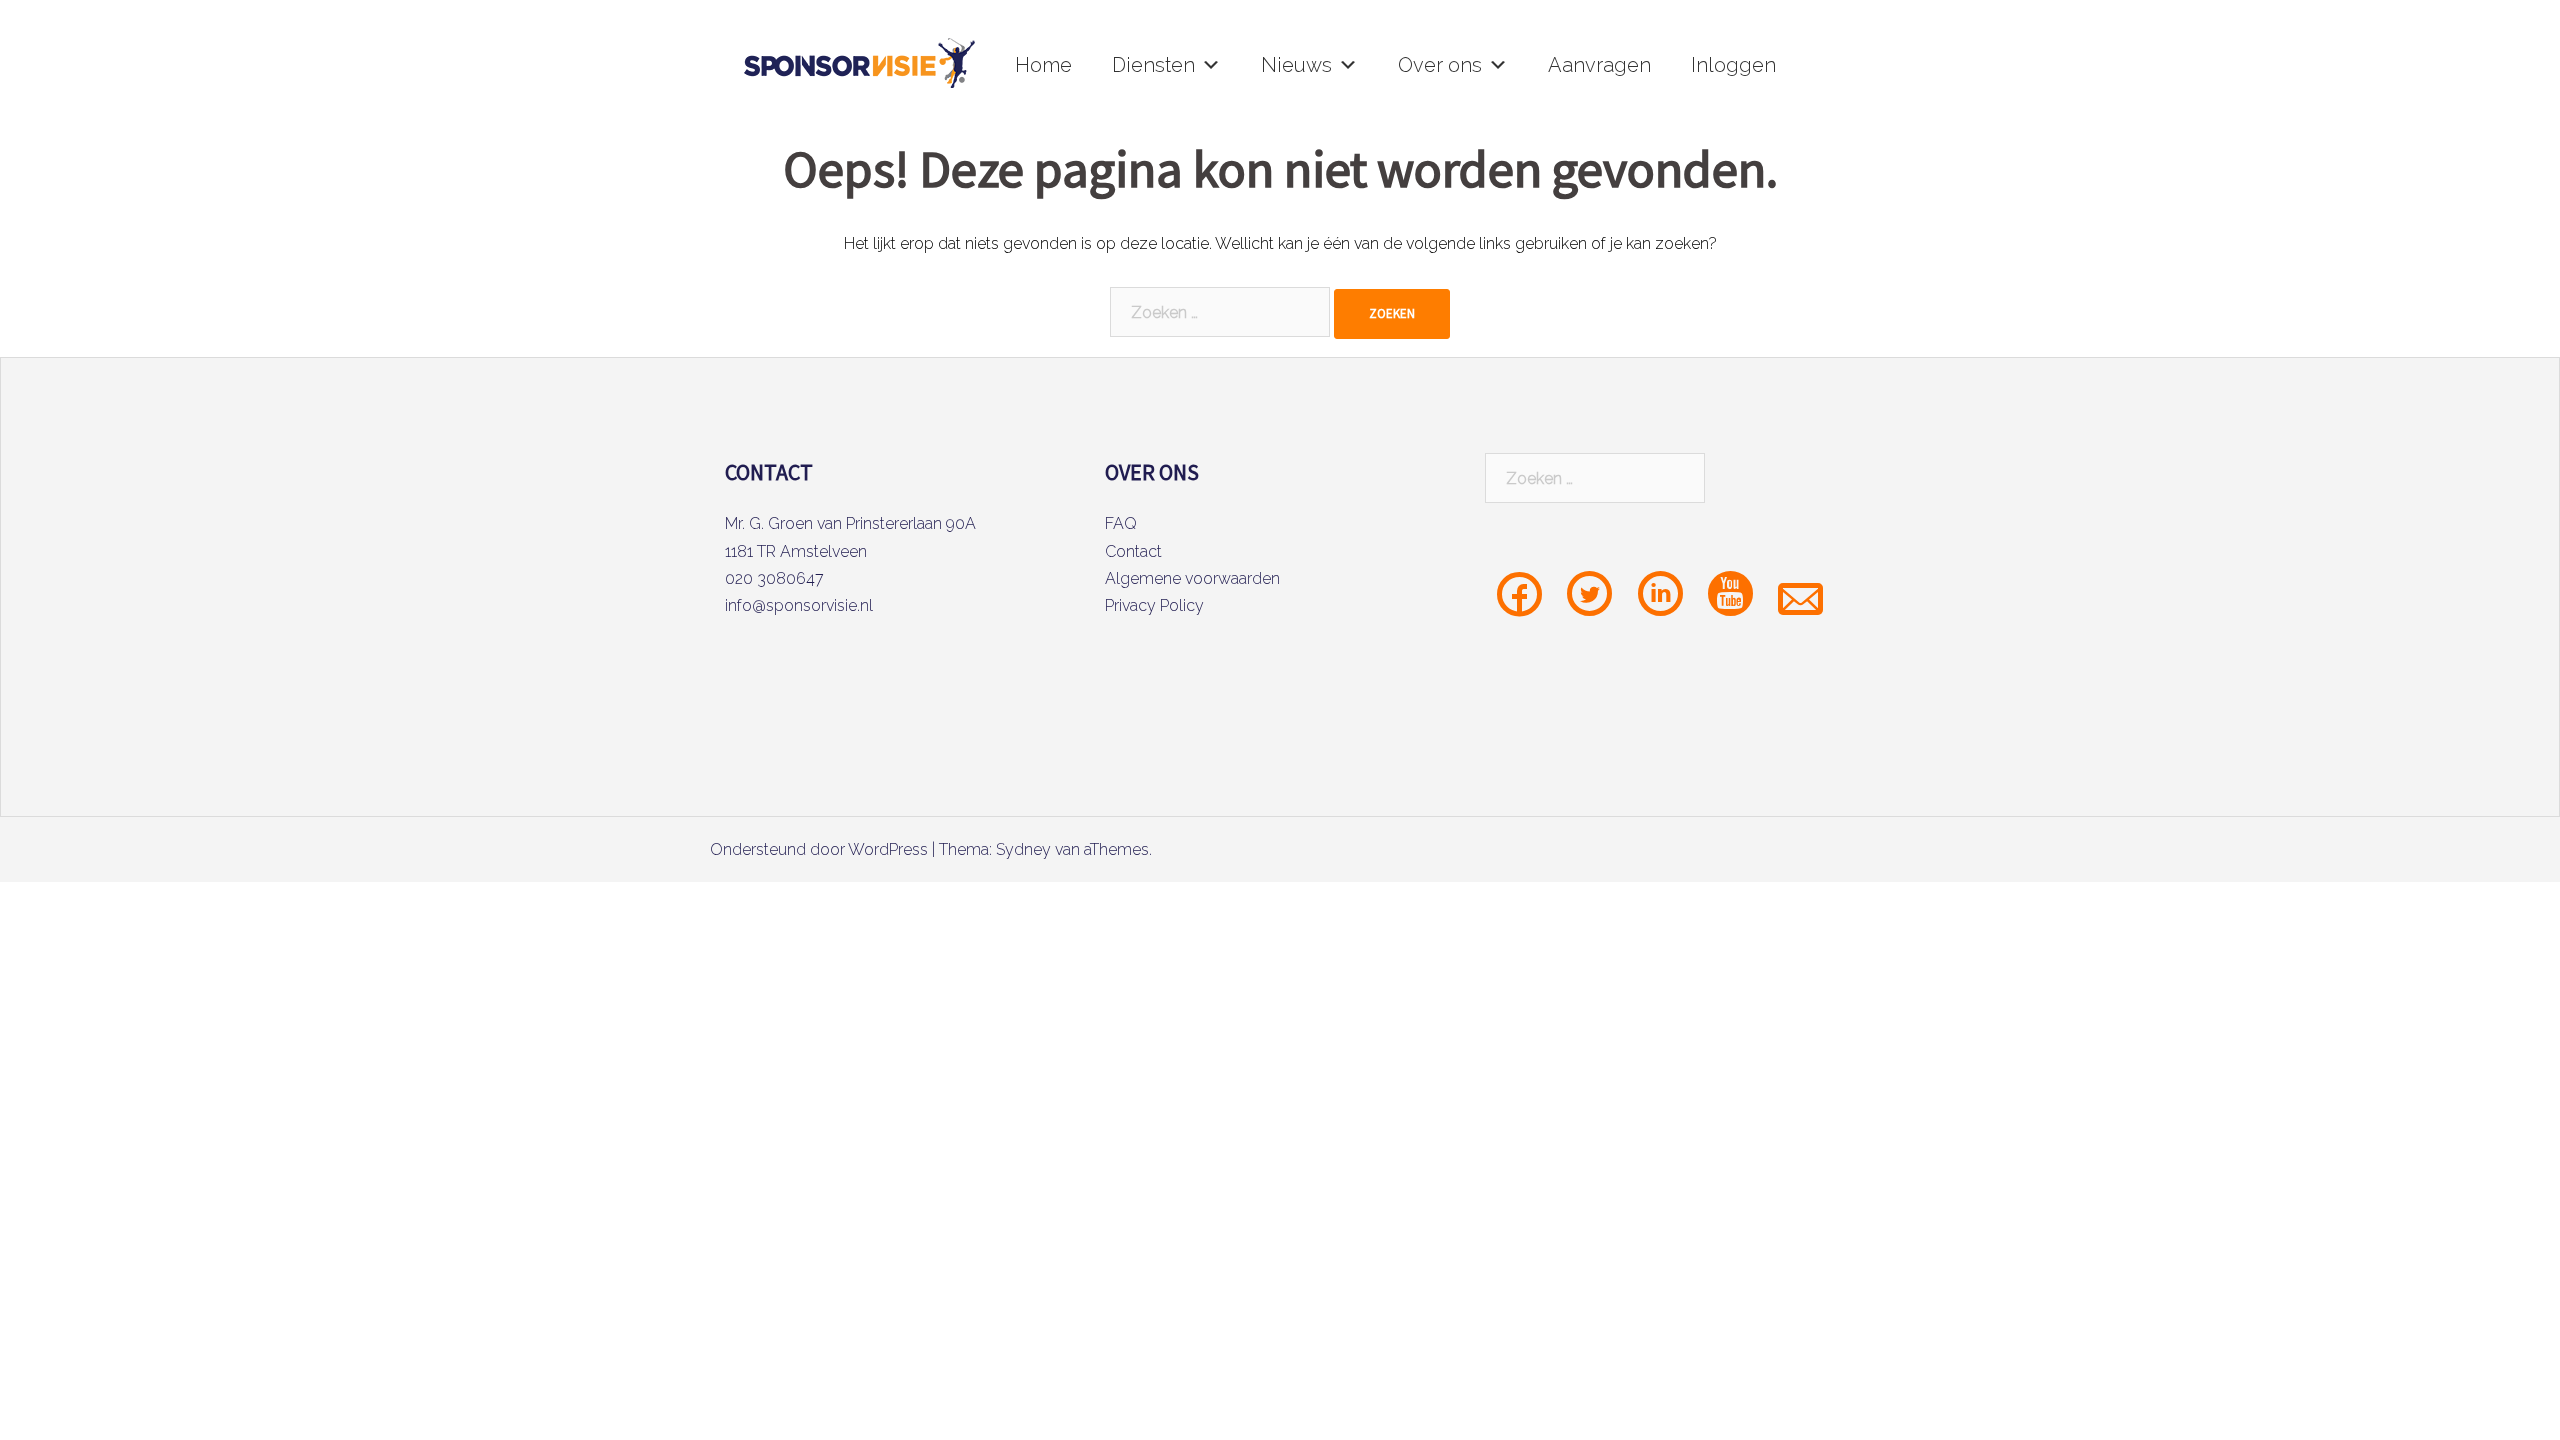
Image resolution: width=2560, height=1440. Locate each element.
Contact (1133, 551)
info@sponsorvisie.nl (799, 605)
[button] (1211, 65)
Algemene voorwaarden (1192, 578)
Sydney (1023, 849)
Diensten (1153, 65)
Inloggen (1733, 65)
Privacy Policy (1154, 605)
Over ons (1440, 65)
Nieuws (1296, 65)
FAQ (1121, 523)
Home (1043, 65)
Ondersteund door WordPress (819, 849)
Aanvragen (1599, 65)
